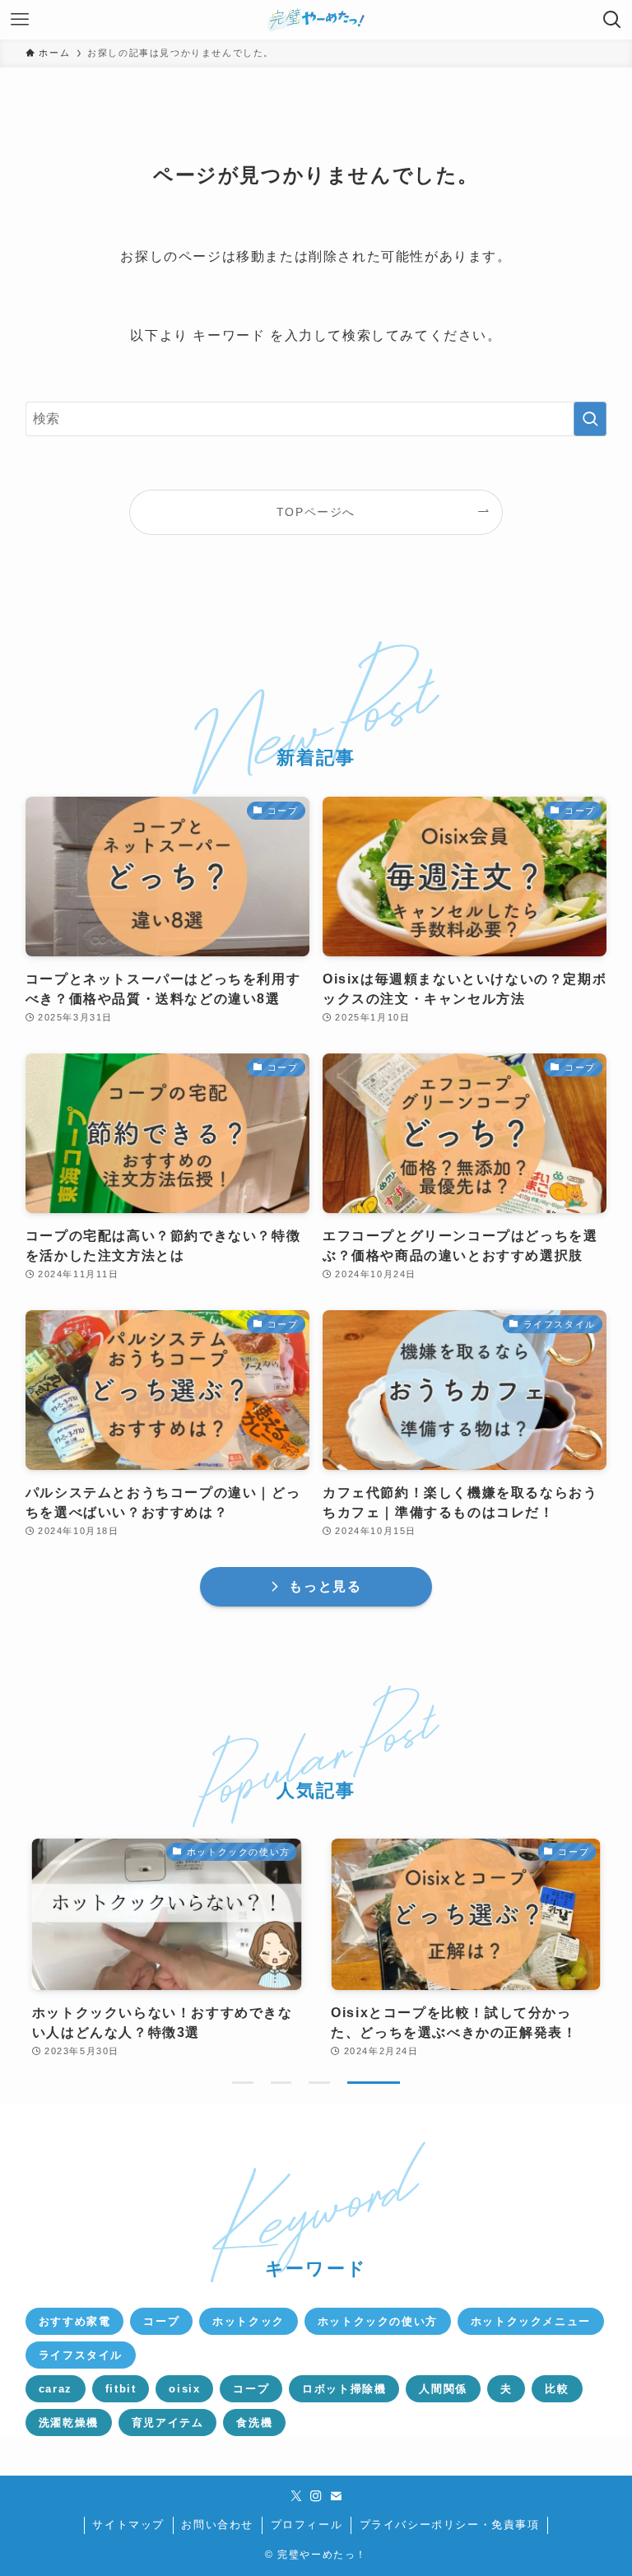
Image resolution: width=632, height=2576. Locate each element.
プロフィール (307, 2525)
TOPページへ (316, 512)
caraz (56, 2389)
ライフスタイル (81, 2355)
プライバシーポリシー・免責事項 (450, 2525)
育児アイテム (168, 2423)
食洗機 (254, 2423)
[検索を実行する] (590, 419)
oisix (184, 2389)
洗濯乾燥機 (69, 2423)
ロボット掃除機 (344, 2389)
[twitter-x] (296, 2496)
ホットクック (249, 2321)
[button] (243, 2083)
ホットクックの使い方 (378, 2321)
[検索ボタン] (612, 20)
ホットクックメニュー (531, 2321)
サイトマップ (128, 2525)
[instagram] (316, 2496)
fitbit (121, 2389)
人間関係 (443, 2389)
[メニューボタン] (20, 20)
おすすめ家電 (75, 2321)
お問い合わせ (217, 2525)
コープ (161, 2321)
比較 (557, 2389)
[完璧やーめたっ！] (316, 20)
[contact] (336, 2496)
